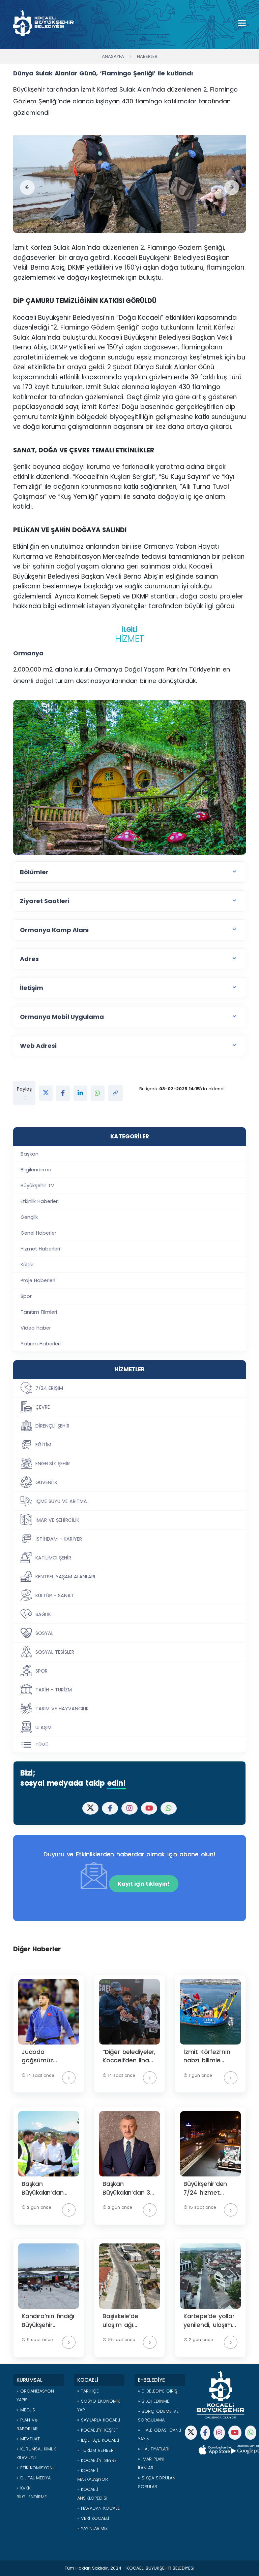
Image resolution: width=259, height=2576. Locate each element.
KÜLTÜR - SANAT (55, 1595)
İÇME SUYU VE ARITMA (61, 1501)
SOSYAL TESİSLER (55, 1652)
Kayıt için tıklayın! (144, 1884)
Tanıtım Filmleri (39, 1312)
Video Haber (36, 1328)
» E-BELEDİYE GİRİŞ (157, 2391)
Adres (29, 959)
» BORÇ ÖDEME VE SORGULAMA (158, 2416)
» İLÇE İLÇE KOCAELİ (98, 2440)
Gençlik (29, 1217)
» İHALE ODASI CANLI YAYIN (160, 2434)
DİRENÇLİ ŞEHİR (52, 1426)
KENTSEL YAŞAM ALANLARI (65, 1577)
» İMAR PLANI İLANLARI (151, 2463)
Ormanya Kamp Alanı (54, 930)
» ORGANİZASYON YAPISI (35, 2395)
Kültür (27, 1265)
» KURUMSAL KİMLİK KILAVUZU (36, 2453)
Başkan (30, 1154)
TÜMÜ (42, 1745)
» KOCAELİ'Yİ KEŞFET (98, 2430)
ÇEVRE (43, 1407)
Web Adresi (38, 1046)
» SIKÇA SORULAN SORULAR (157, 2482)
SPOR (41, 1671)
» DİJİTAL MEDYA (34, 2478)
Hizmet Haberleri (40, 1249)
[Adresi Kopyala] (115, 1093)
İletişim (32, 988)
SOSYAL (44, 1633)
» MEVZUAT (28, 2439)
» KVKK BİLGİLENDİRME (32, 2492)
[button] (27, 187)
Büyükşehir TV (37, 1186)
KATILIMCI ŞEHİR (53, 1558)
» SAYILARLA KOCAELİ (99, 2420)
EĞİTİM (43, 1445)
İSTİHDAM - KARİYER (59, 1539)
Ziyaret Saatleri (45, 901)
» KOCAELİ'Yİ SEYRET (98, 2460)
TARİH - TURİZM (54, 1690)
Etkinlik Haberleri (40, 1201)
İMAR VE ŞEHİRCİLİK (57, 1520)
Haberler (147, 56)
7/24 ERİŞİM (49, 1388)
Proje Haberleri (38, 1280)
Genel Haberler (38, 1233)
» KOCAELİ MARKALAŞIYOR (93, 2475)
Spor (26, 1296)
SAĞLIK (43, 1614)
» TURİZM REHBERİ (96, 2450)
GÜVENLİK (46, 1482)
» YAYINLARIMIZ (92, 2528)
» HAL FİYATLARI (154, 2449)
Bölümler (34, 872)
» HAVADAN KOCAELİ (99, 2508)
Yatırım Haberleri (41, 1344)
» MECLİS (26, 2410)
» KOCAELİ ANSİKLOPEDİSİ (92, 2494)
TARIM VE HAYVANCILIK (62, 1709)
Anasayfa (113, 56)
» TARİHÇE (88, 2391)
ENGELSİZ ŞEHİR (53, 1464)
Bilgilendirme (36, 1170)
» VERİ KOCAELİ (93, 2518)
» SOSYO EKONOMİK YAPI (99, 2406)
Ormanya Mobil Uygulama (62, 1017)
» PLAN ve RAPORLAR (27, 2424)
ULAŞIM (44, 1727)
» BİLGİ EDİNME (154, 2401)
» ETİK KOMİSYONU (36, 2468)
